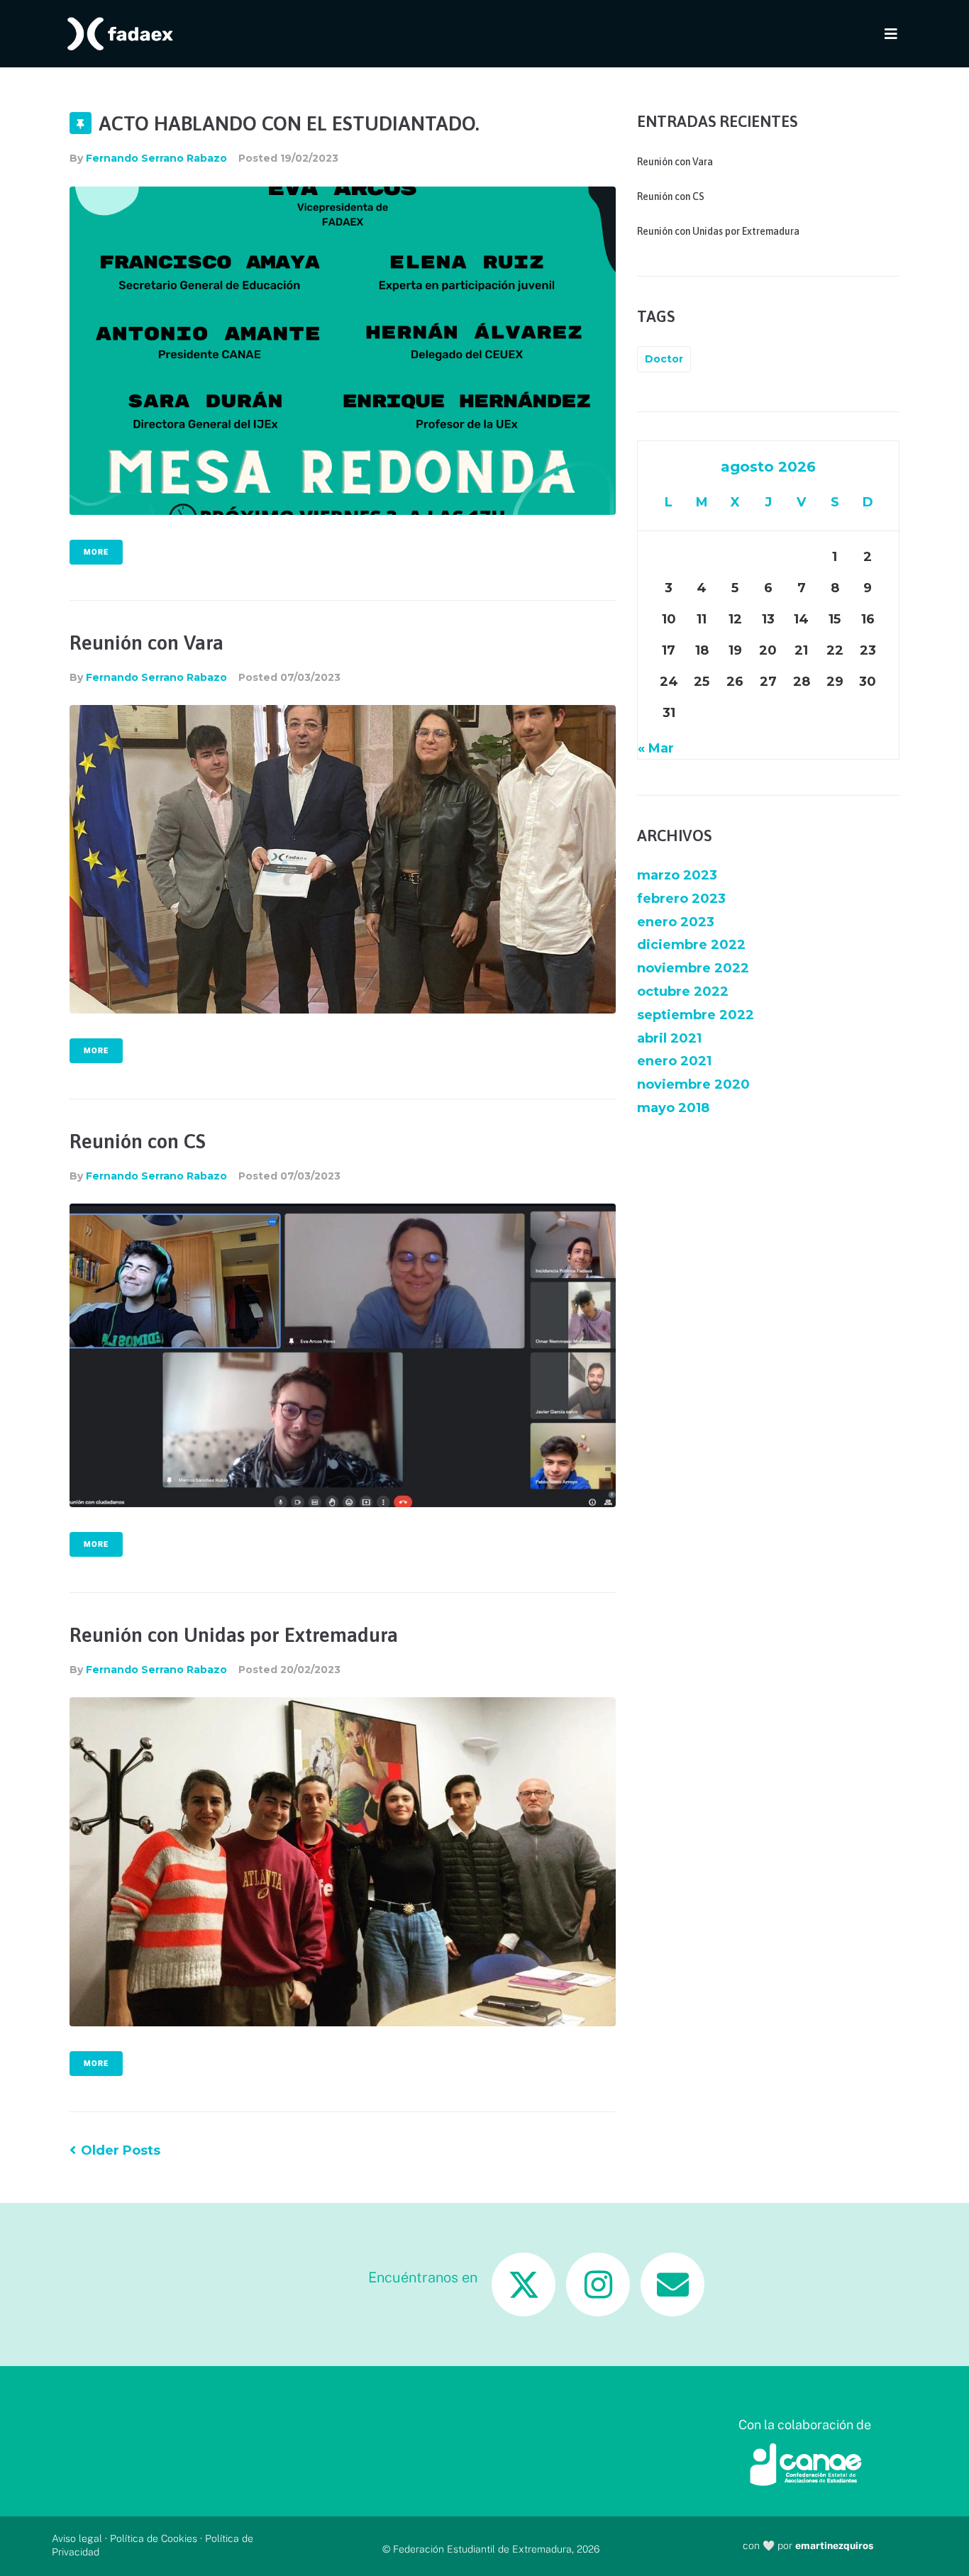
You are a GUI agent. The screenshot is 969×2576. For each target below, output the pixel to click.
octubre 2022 (683, 992)
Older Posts (115, 2150)
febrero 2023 (681, 899)
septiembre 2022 (696, 1015)
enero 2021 (674, 1061)
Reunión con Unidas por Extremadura (234, 1635)
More (96, 552)
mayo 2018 (673, 1108)
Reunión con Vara (146, 643)
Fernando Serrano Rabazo (156, 158)
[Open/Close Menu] (891, 34)
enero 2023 (676, 922)
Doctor (664, 359)
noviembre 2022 (693, 968)
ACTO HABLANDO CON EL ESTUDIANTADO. (289, 123)
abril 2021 (669, 1038)
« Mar (656, 748)
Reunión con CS (138, 1141)
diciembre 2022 (691, 945)
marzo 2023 (677, 875)
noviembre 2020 (693, 1084)
